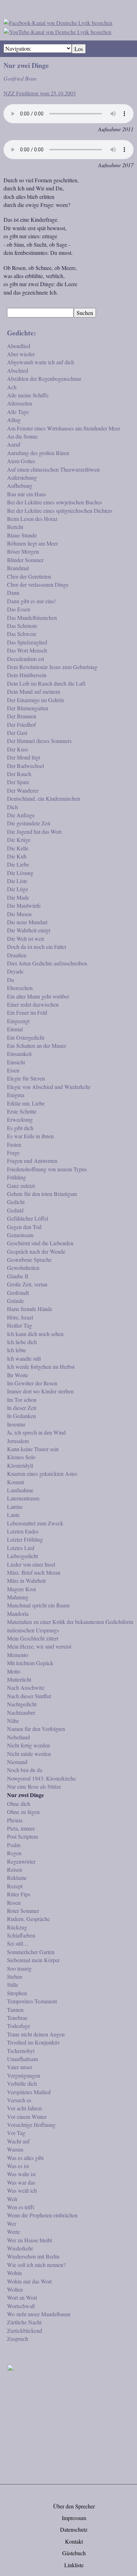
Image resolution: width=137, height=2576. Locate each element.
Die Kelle (18, 848)
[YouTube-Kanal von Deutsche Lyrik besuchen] (57, 31)
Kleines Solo (21, 1457)
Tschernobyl (21, 2051)
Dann (13, 593)
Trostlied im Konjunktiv (34, 2042)
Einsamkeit (19, 1054)
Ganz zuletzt (21, 1186)
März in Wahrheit (26, 1580)
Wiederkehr (20, 2248)
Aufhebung (20, 486)
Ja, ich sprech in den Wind (36, 1432)
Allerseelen (19, 403)
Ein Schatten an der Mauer (37, 1045)
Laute (13, 1515)
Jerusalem (18, 1441)
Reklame (17, 1878)
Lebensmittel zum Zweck (35, 1523)
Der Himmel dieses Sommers (39, 741)
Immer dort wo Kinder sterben (40, 1391)
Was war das (21, 2182)
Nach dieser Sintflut (29, 1696)
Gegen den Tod (24, 1227)
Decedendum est (25, 659)
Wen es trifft (21, 2207)
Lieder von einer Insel (31, 1564)
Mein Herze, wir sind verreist (39, 1646)
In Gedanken (21, 1416)
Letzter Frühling (25, 1539)
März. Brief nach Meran (34, 1572)
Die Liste (17, 881)
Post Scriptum (22, 1836)
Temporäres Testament (32, 2001)
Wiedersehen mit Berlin (33, 2256)
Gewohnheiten (23, 1268)
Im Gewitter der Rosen (32, 1383)
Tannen (15, 2010)
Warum (15, 2149)
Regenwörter (21, 1861)
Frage (13, 1152)
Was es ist (18, 2166)
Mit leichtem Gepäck (30, 1663)
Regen (14, 1853)
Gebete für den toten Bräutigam (42, 1194)
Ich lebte (17, 1350)
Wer (12, 2224)
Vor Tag (16, 2133)
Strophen (17, 1993)
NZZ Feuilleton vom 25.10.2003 (40, 93)
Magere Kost (21, 1589)
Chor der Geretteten (29, 576)
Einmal (15, 1029)
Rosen (14, 1903)
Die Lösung (20, 873)
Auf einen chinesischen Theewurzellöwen (53, 469)
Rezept (15, 1886)
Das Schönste (22, 626)
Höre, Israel (20, 1317)
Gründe (15, 1301)
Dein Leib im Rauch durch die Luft (46, 683)
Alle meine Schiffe (28, 395)
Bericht (15, 527)
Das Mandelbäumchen (32, 618)
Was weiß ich (22, 2190)
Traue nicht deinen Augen (36, 2034)
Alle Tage (18, 412)
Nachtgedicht (22, 1704)
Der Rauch (19, 774)
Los (79, 49)
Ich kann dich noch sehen (35, 1334)
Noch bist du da (25, 1770)
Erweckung (20, 1119)
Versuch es (19, 2100)
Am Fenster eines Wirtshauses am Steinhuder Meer (64, 428)
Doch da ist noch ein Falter (37, 947)
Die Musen (19, 914)
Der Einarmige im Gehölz (36, 700)
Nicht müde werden (29, 1754)
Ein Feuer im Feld (27, 1012)
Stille (13, 1985)
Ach (12, 387)
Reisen (15, 1869)
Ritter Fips (19, 1894)
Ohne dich (19, 1804)
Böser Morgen (23, 551)
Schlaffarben (21, 1935)
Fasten (14, 1144)
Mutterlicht (19, 1679)
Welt (12, 2199)
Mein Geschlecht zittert (33, 1638)
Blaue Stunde (22, 535)
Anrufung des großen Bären (38, 453)
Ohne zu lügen (23, 1812)
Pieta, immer (21, 1828)
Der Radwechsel (25, 766)
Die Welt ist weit (25, 939)
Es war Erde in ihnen (30, 1136)
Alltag (14, 420)
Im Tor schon (22, 1400)
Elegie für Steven (26, 1078)
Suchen (85, 313)
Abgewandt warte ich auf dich (41, 362)
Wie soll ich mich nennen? (36, 2265)
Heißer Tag (19, 1325)
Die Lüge (18, 889)
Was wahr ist (21, 2174)
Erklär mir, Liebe (26, 1103)
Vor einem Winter (27, 2117)
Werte (14, 2232)
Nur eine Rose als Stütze (34, 1786)
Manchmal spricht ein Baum (38, 1605)
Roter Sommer (23, 1911)
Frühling (17, 1177)
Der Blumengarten (28, 708)
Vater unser (20, 2067)
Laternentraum (23, 1498)
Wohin (14, 2273)
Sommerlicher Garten (31, 1952)
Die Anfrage (21, 815)
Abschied (18, 370)
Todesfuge (19, 2026)
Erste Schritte (22, 1111)
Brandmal (18, 568)
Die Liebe (18, 864)
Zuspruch (18, 2339)
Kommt (15, 1482)
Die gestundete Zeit (29, 823)
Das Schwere (22, 634)
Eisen (13, 1070)
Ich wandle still (24, 1358)
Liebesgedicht (22, 1556)
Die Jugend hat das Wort (34, 832)
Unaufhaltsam (22, 2059)
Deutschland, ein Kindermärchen (44, 798)
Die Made (18, 897)
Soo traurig (19, 1968)
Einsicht (16, 1062)
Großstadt (18, 1293)
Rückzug (17, 1927)
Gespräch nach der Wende (36, 1251)
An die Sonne (22, 436)
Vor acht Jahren (24, 2108)
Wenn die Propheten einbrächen (42, 2215)
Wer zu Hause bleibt (30, 2240)
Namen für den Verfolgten (36, 1729)
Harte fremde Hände (30, 1309)
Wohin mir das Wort (29, 2281)
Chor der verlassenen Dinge (38, 584)
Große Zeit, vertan (27, 1284)
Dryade (15, 971)
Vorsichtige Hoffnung (31, 2125)
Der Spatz (18, 782)
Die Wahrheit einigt (29, 930)
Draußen (17, 955)
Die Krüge (19, 840)
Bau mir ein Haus (27, 494)
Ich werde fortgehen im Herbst (41, 1366)
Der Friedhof (21, 725)
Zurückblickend (25, 2331)
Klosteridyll (20, 1465)
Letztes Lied (21, 1548)
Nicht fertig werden (28, 1745)
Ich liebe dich (22, 1342)
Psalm (14, 1845)
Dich (12, 807)
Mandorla (18, 1614)
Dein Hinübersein (27, 675)
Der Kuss (18, 749)
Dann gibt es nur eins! (31, 601)
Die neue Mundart (27, 922)
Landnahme (20, 1490)
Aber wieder (21, 354)
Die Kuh (17, 856)
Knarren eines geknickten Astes (42, 1473)
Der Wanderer (23, 790)
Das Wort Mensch (27, 650)
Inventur (16, 1424)
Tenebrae (17, 2018)
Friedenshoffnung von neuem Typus (47, 1169)
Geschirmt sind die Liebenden (40, 1243)
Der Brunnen (22, 716)
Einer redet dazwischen (33, 1004)
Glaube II (18, 1276)
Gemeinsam (20, 1235)
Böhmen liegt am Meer (32, 543)
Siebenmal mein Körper (33, 1960)
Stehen (15, 1976)
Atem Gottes (21, 461)
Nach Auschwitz (26, 1687)
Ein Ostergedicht (26, 1037)
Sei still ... (18, 1943)
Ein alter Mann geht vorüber (38, 996)
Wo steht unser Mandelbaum (39, 2314)
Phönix (15, 1820)
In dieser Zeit (22, 1408)
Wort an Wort (22, 2297)
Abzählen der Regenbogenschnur (44, 379)
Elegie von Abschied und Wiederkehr (49, 1087)
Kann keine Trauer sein (33, 1449)
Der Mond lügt (24, 757)
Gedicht (16, 1202)
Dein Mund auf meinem (34, 691)
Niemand (17, 1762)
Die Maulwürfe (24, 905)
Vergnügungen (24, 2075)
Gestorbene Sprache (29, 1259)
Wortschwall (21, 2306)
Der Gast (17, 733)
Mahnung (18, 1597)
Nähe (13, 1721)
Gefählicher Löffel (28, 1218)
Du (11, 980)
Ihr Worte (18, 1375)
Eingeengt (18, 1021)
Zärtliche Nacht (24, 2322)
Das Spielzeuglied (27, 642)
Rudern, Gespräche (28, 1919)
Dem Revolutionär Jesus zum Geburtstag (52, 667)
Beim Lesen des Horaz (32, 519)
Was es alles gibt (25, 2158)
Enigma (16, 1095)
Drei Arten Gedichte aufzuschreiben (47, 963)
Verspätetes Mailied (29, 2092)
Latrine (15, 1507)
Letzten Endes (23, 1531)
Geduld (15, 1210)
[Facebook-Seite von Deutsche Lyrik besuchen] (58, 22)
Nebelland (18, 1737)
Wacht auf (18, 2141)
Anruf (14, 444)
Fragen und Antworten (32, 1161)
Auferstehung (22, 477)
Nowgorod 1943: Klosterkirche (41, 1778)
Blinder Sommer (25, 560)
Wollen (15, 2289)
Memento (18, 1655)
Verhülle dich (22, 2083)
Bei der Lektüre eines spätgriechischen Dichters (60, 511)
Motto (14, 1671)
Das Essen (19, 609)
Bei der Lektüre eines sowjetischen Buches (54, 502)
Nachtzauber (21, 1712)
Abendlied (19, 346)
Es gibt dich (20, 1128)
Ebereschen (20, 988)
